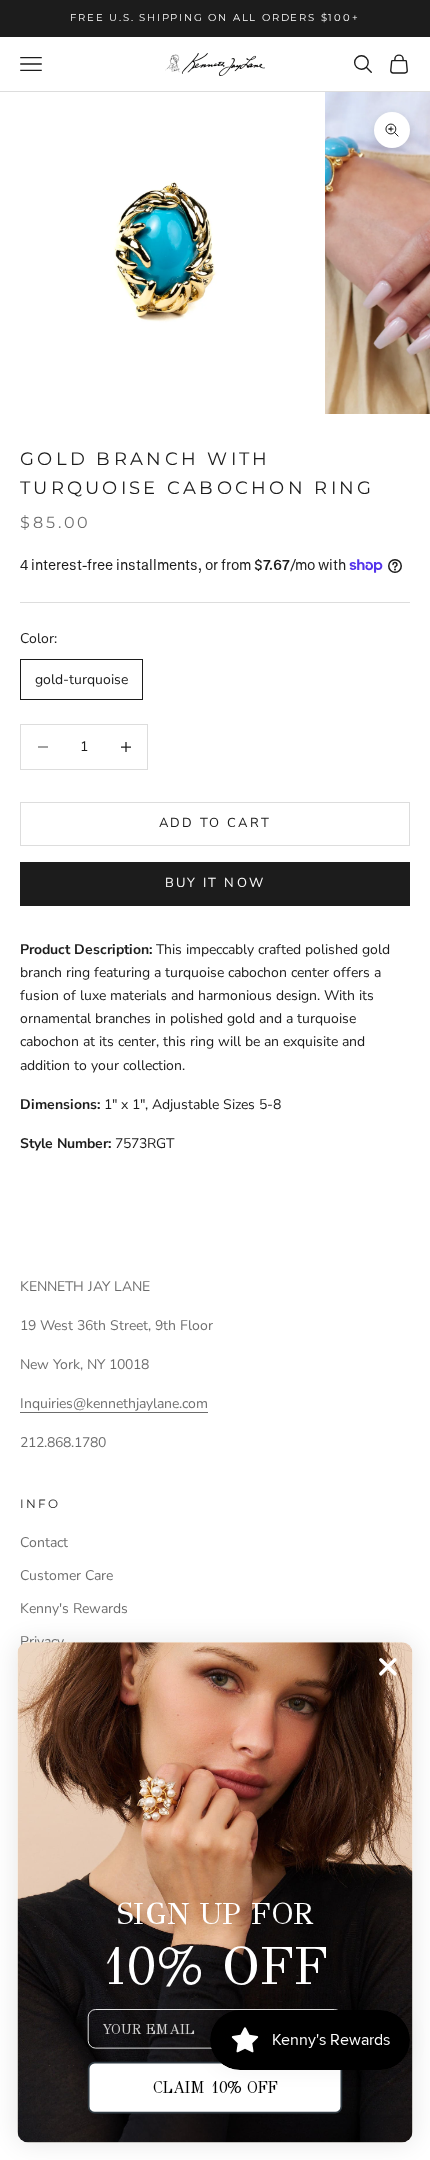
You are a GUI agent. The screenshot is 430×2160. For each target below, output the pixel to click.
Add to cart (215, 823)
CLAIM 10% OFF (215, 2087)
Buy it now (215, 883)
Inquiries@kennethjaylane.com (114, 1403)
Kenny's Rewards (74, 1608)
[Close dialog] (387, 1666)
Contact (44, 1542)
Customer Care (66, 1575)
